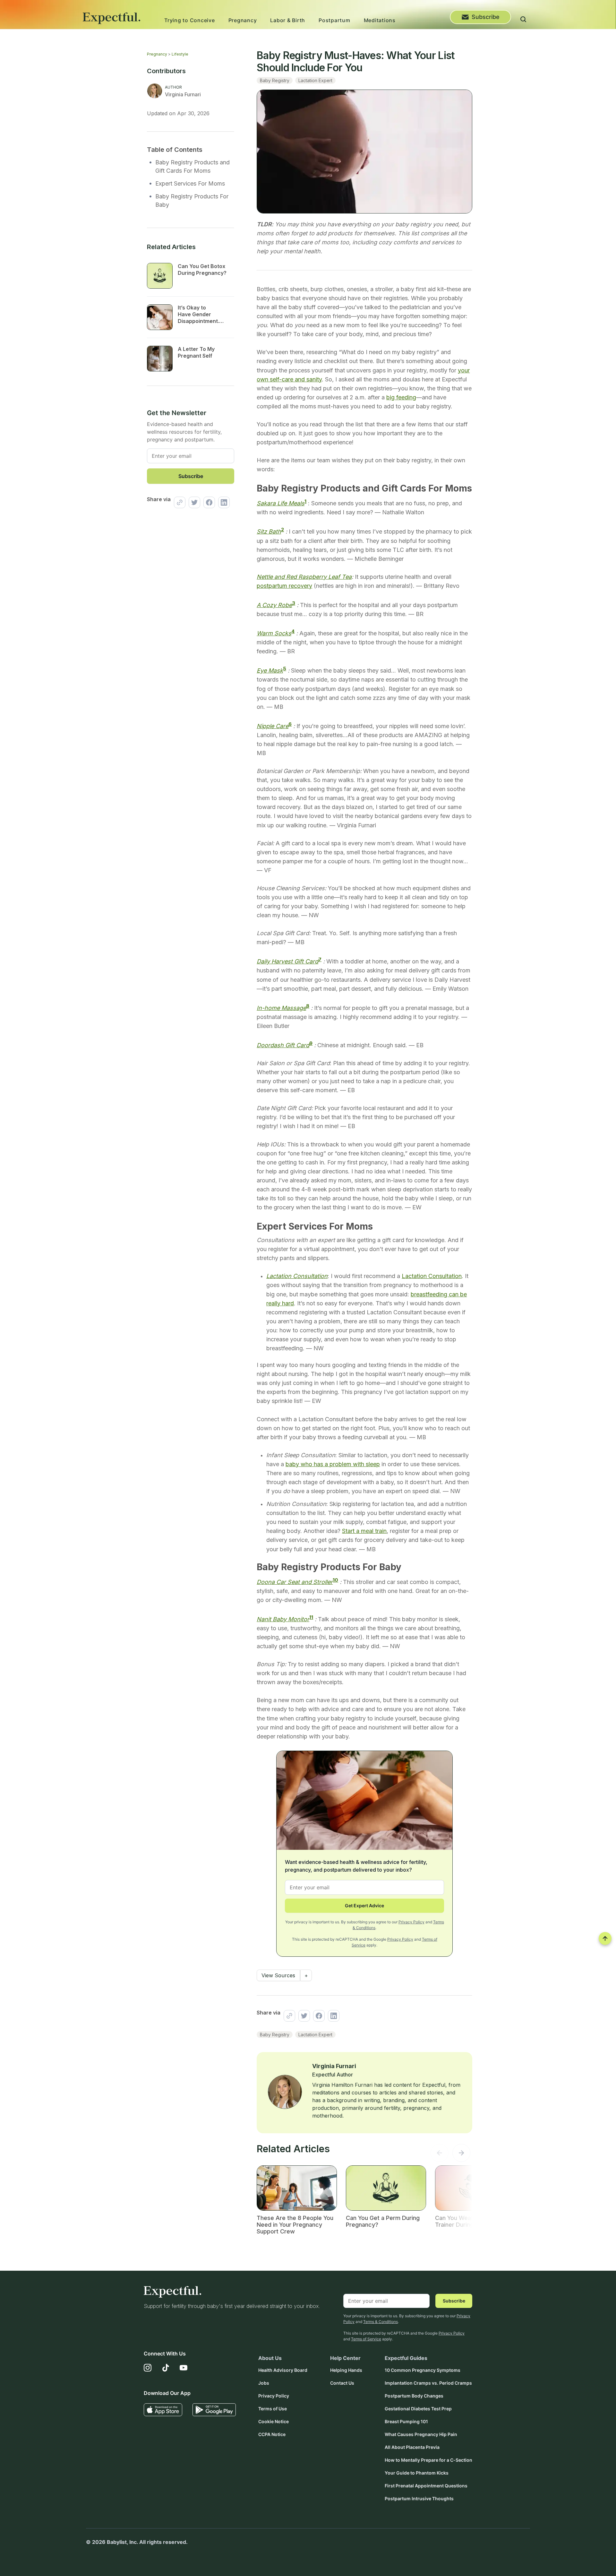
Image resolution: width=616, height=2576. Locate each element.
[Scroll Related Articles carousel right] (461, 2154)
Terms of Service (366, 2339)
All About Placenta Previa (412, 2447)
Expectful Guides (406, 2358)
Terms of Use (273, 2409)
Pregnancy (243, 20)
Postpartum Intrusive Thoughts (419, 2498)
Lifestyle (180, 54)
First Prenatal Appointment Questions (426, 2486)
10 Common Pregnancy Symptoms (423, 2370)
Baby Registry (275, 80)
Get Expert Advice (364, 1906)
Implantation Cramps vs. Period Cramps (428, 2383)
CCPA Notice (272, 2434)
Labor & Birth (288, 20)
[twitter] (193, 502)
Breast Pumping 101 (406, 2421)
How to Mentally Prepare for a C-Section (428, 2460)
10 (335, 1580)
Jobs (264, 2383)
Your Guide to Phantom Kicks (417, 2473)
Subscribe (486, 17)
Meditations (380, 20)
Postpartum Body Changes (414, 2396)
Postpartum (334, 20)
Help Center (345, 2358)
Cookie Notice (274, 2421)
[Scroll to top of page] (605, 1938)
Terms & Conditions (381, 2322)
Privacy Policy (411, 1922)
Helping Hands (346, 2370)
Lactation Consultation (432, 1276)
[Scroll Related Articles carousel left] (440, 2154)
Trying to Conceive (190, 20)
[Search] (523, 20)
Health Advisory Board (283, 2370)
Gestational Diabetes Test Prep (418, 2409)
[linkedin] (222, 502)
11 (311, 1617)
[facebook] (208, 502)
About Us (270, 2358)
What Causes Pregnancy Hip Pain (421, 2434)
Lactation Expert (315, 80)
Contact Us (342, 2383)
